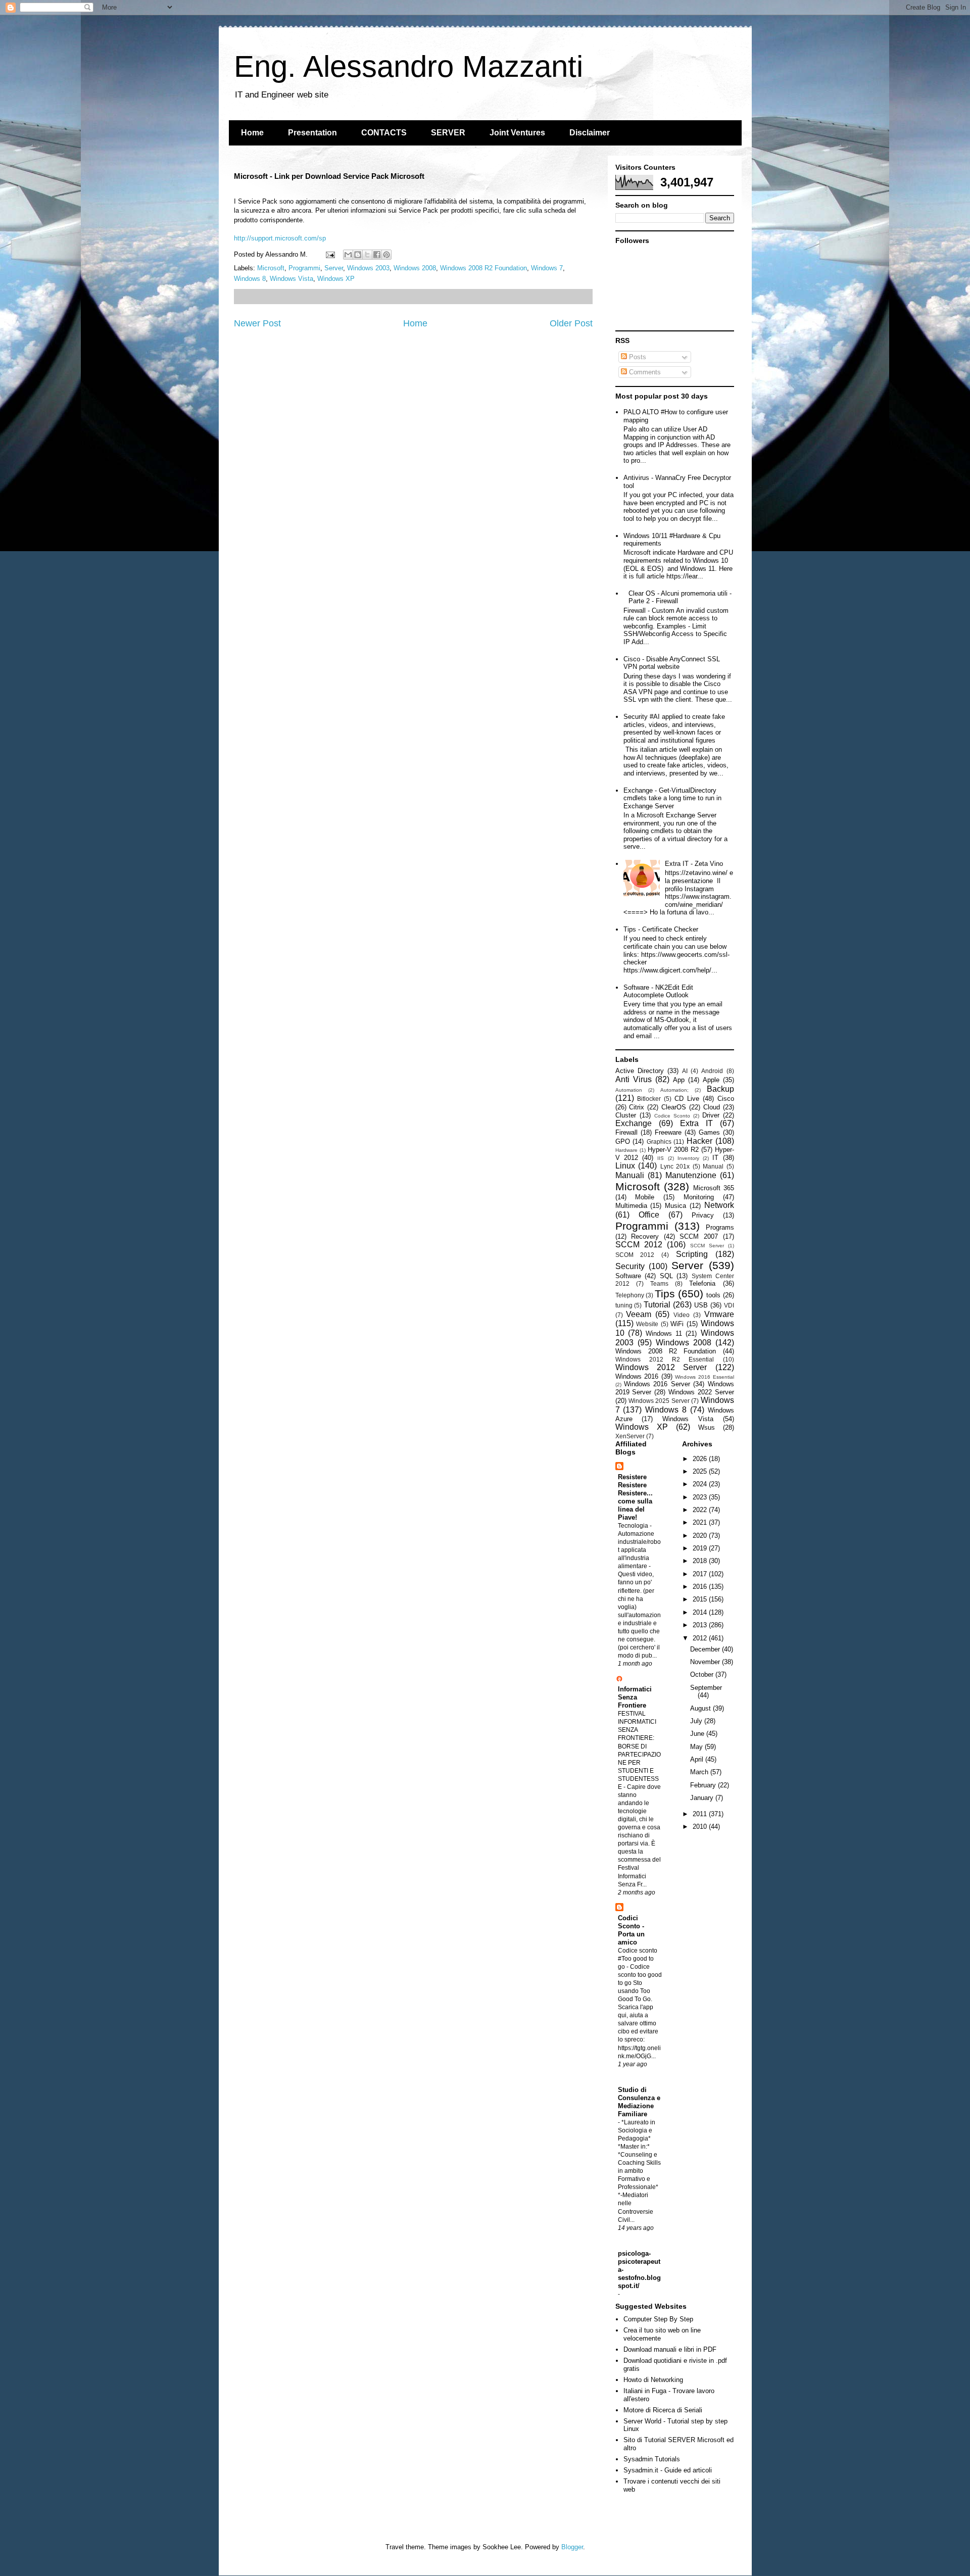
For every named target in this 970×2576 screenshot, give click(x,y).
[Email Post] (330, 254)
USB (701, 1305)
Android (712, 1071)
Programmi (304, 268)
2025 (701, 1471)
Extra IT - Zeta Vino (694, 864)
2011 (701, 1814)
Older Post (571, 323)
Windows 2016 (637, 1376)
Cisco (726, 1099)
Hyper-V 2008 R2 (673, 1150)
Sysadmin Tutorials (652, 2459)
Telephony (630, 1295)
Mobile (645, 1197)
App (679, 1080)
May (697, 1747)
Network (719, 1205)
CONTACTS (384, 133)
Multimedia (631, 1206)
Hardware (626, 1150)
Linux (625, 1166)
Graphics (659, 1141)
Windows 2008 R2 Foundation (483, 268)
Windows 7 (547, 268)
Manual (713, 1166)
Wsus (707, 1427)
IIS (661, 1158)
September (706, 1688)
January (703, 1798)
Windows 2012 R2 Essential (665, 1359)
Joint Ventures (517, 133)
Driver (711, 1115)
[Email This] (348, 255)
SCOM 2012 (635, 1255)
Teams (659, 1283)
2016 (701, 1587)
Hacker (699, 1141)
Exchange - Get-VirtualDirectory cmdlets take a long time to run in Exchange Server (672, 798)
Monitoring (699, 1197)
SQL (666, 1276)
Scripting (692, 1254)
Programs (720, 1227)
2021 (701, 1522)
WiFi (677, 1324)
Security (630, 1266)
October (703, 1674)
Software (628, 1276)
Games (709, 1132)
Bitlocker (649, 1099)
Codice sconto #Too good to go (638, 1959)
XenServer (630, 1436)
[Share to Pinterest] (386, 255)
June (698, 1734)
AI (685, 1071)
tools (713, 1295)
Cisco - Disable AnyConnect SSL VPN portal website (672, 663)
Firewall (626, 1132)
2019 (701, 1548)
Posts (637, 357)
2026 (701, 1459)
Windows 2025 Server (659, 1401)
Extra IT (696, 1123)
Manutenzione (691, 1175)
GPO (623, 1141)
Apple (711, 1080)
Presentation (312, 133)
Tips (665, 1294)
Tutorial (657, 1305)
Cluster (626, 1115)
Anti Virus (634, 1079)
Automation (629, 1090)
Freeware (668, 1132)
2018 (701, 1561)
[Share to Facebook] (377, 255)
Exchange (634, 1123)
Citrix (637, 1107)
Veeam (639, 1314)
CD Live (687, 1099)
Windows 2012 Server (661, 1367)
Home (252, 133)
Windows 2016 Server (657, 1384)
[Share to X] (367, 255)
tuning (624, 1305)
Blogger (572, 2547)
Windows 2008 (415, 268)
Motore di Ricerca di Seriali (663, 2410)
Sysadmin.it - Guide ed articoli (668, 2470)
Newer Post (257, 323)
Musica (675, 1206)
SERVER (448, 133)
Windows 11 (664, 1333)
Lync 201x (675, 1166)
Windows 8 (250, 279)
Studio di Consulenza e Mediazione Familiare (639, 2102)
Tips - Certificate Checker (661, 929)
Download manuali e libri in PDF (670, 2349)
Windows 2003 (368, 268)
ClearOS (674, 1107)
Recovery (645, 1236)
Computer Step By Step (658, 2319)
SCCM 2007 (699, 1236)
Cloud (712, 1107)
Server (334, 268)
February (704, 1785)
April (698, 1759)
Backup (720, 1089)
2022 (701, 1510)
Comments (644, 372)
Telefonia (702, 1283)
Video (682, 1315)
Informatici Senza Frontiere (635, 1697)
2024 (701, 1484)
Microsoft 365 (714, 1188)
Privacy (703, 1215)
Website (647, 1324)
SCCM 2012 (639, 1245)
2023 (701, 1497)
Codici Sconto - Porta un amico (631, 1930)
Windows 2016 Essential (704, 1377)
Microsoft (271, 268)
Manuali (630, 1175)
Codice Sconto (672, 1116)
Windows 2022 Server (701, 1392)
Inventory (688, 1158)
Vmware (719, 1314)
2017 (701, 1574)
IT (715, 1158)
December (706, 1649)
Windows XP (336, 279)
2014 (701, 1612)
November (706, 1662)
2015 (701, 1599)
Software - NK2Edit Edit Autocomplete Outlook (658, 991)
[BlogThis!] (358, 255)
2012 (701, 1638)
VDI (729, 1305)
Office (649, 1215)
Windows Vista (292, 279)
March (700, 1772)
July (697, 1721)
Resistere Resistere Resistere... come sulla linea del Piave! (635, 1497)
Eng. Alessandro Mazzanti (408, 66)
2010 (701, 1827)
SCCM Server (707, 1246)
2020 (701, 1536)
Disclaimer (590, 133)
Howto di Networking (653, 2380)
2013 (701, 1625)
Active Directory (640, 1071)
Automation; (674, 1090)
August (701, 1708)
